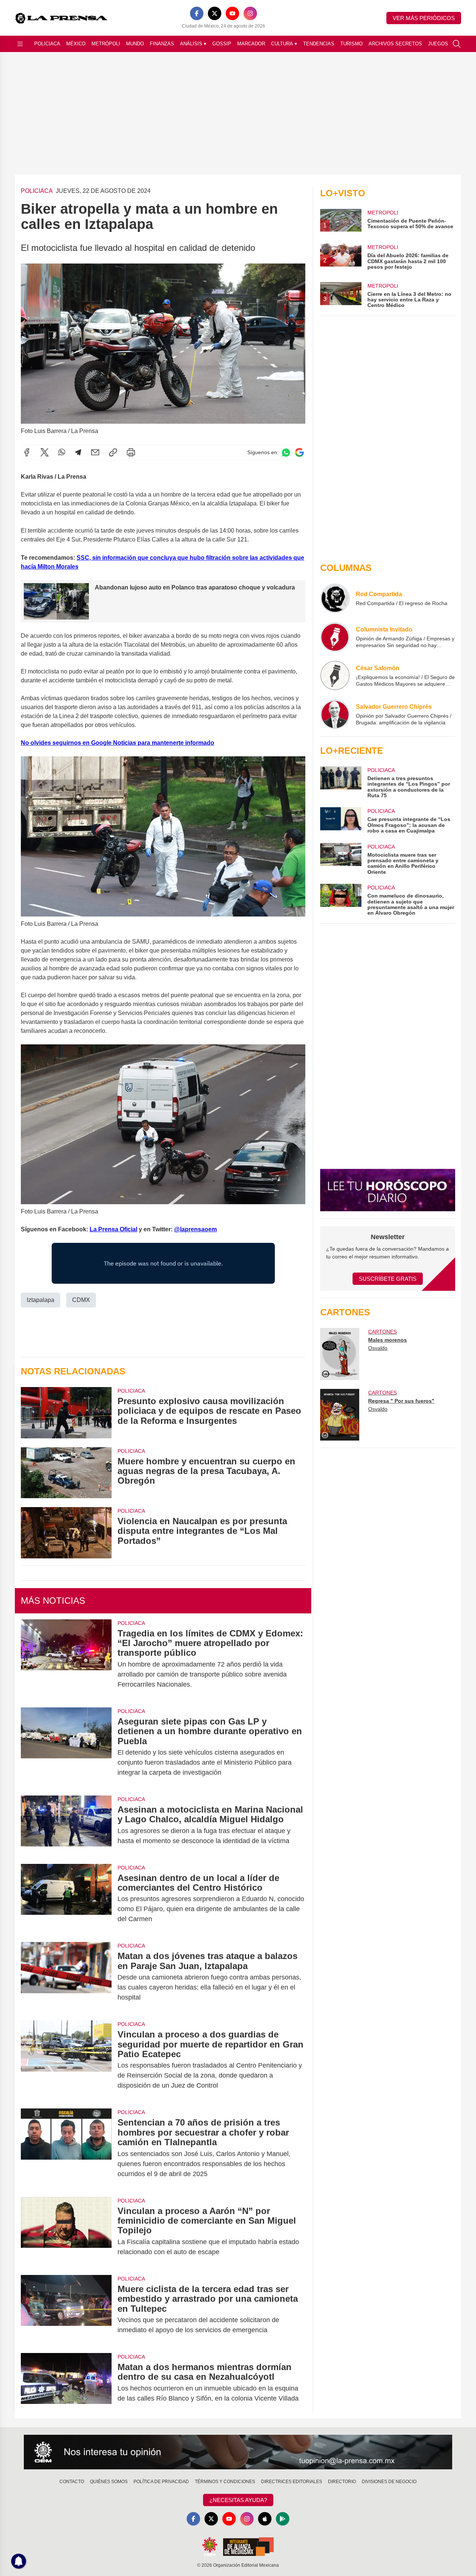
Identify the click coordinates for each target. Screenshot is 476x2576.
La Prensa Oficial (113, 1229)
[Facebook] (197, 13)
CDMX (81, 1300)
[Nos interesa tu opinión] (238, 2452)
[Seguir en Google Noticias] (299, 453)
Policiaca (47, 44)
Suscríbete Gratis (388, 1279)
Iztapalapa (41, 1300)
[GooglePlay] (283, 2519)
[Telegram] (78, 452)
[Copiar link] (113, 452)
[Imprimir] (131, 452)
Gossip (222, 44)
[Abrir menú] (20, 44)
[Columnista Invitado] (335, 637)
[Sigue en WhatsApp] (286, 453)
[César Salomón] (335, 676)
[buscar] (457, 44)
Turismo (351, 44)
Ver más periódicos (424, 18)
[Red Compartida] (335, 598)
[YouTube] (232, 13)
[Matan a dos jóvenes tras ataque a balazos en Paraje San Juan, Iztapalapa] (66, 1977)
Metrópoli (106, 44)
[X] (215, 13)
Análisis (193, 44)
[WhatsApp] (62, 452)
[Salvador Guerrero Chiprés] (335, 714)
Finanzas (162, 44)
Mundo (135, 44)
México (76, 44)
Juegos (438, 44)
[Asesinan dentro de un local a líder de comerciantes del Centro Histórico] (66, 1899)
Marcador (251, 44)
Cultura (284, 44)
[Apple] (265, 2519)
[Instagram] (250, 13)
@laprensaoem (195, 1229)
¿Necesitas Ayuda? (238, 2500)
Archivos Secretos (395, 44)
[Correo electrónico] (95, 452)
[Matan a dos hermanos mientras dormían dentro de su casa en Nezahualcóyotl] (66, 2383)
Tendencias (319, 44)
